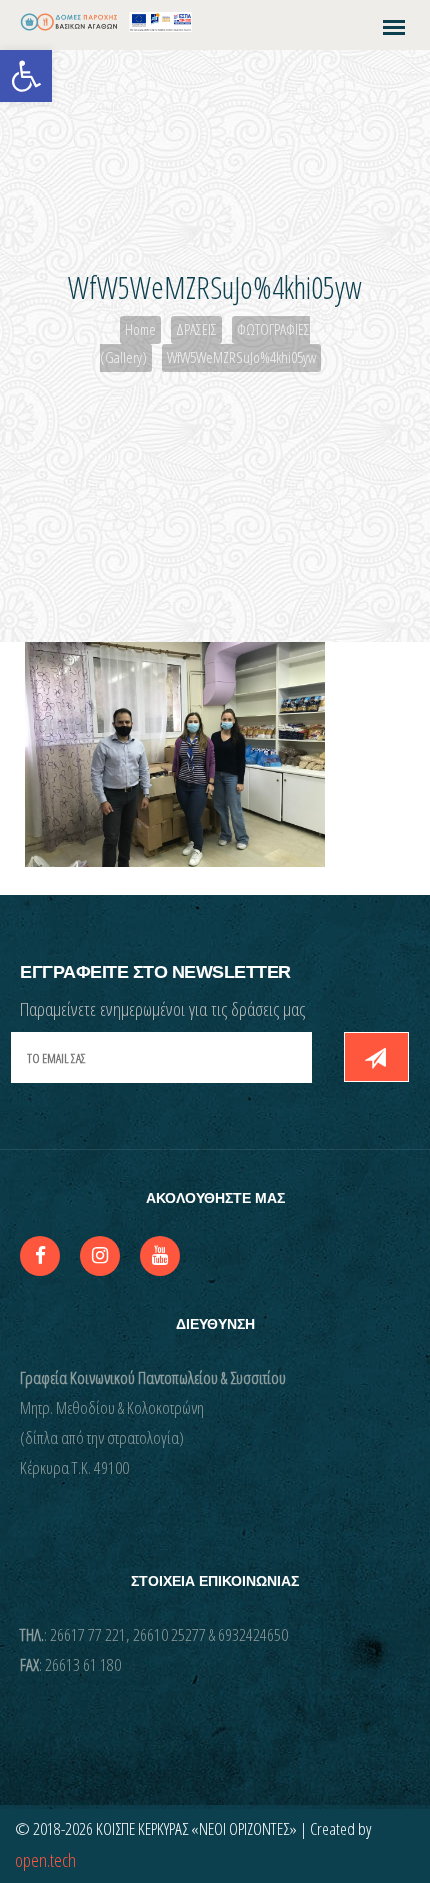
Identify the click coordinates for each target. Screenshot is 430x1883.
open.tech (45, 1860)
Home (140, 329)
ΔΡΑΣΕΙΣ (196, 329)
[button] (26, 76)
